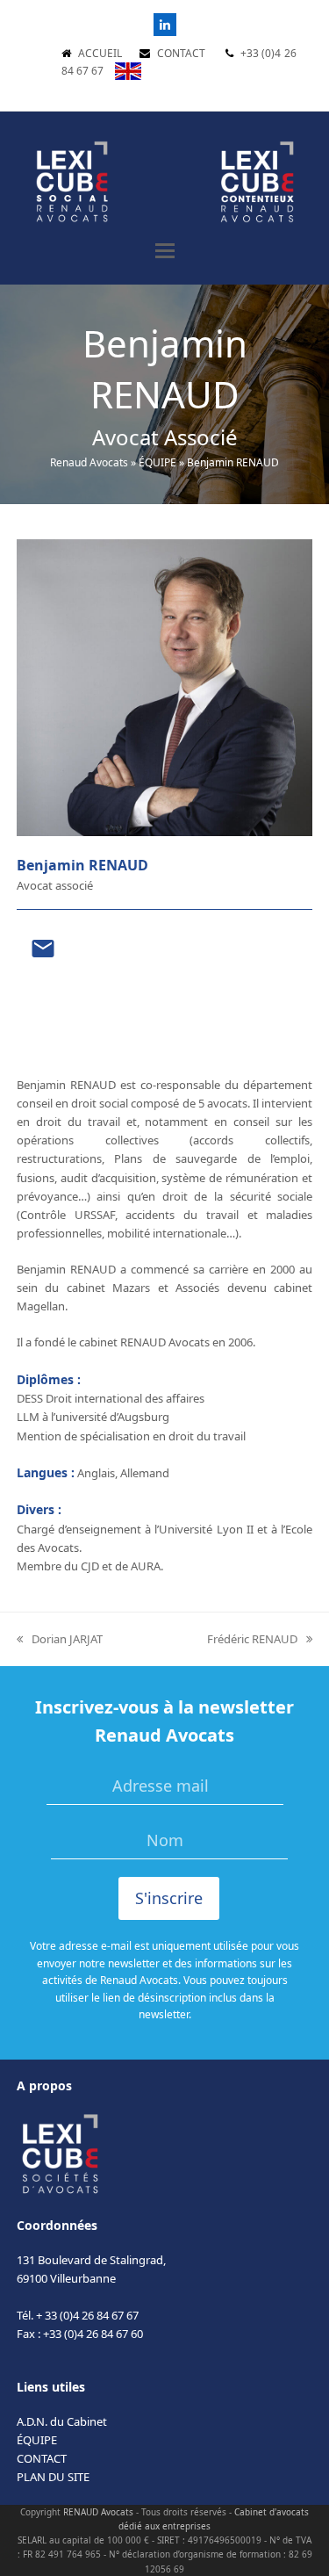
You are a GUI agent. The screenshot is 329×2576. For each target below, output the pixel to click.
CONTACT (181, 53)
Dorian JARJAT (60, 1640)
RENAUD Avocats (98, 2512)
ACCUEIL (100, 53)
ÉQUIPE (157, 462)
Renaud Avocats (89, 462)
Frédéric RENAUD (252, 1640)
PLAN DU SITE (53, 2477)
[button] (165, 251)
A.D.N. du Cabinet (62, 2421)
